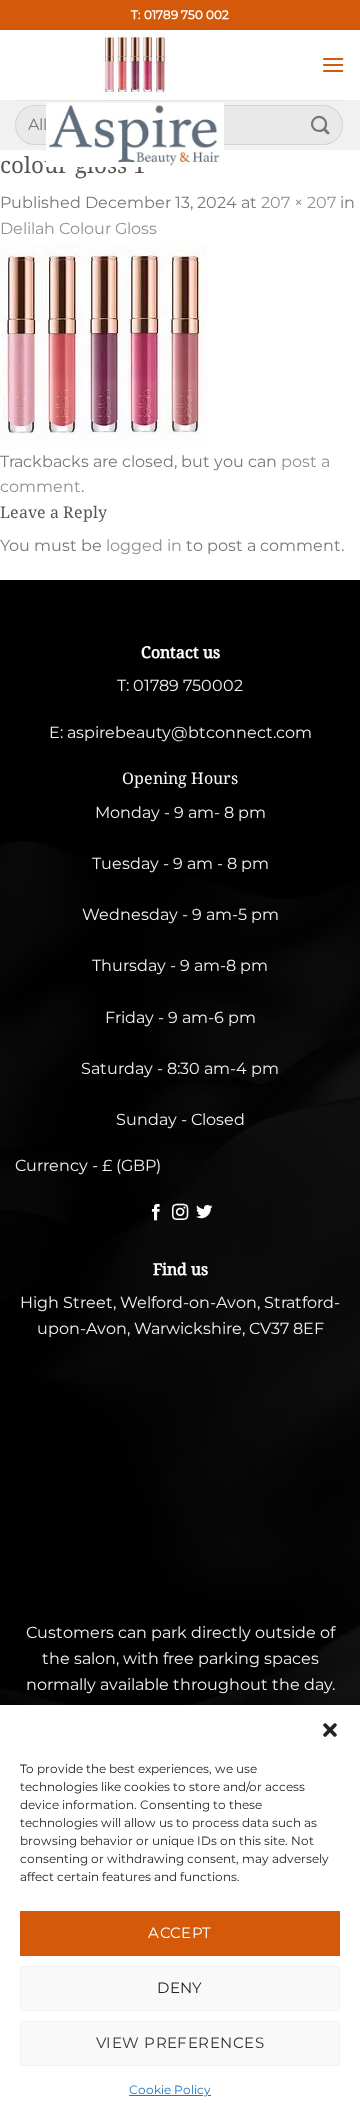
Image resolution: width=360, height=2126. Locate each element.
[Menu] (333, 64)
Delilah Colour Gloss (78, 228)
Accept (180, 1932)
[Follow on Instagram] (180, 1213)
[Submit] (321, 124)
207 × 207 (298, 202)
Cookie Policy (170, 2089)
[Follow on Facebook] (155, 1213)
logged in (144, 545)
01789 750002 (188, 685)
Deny (180, 1987)
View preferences (180, 2042)
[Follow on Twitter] (204, 1213)
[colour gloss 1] (103, 343)
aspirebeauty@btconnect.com (189, 732)
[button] (330, 1730)
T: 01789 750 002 (180, 14)
